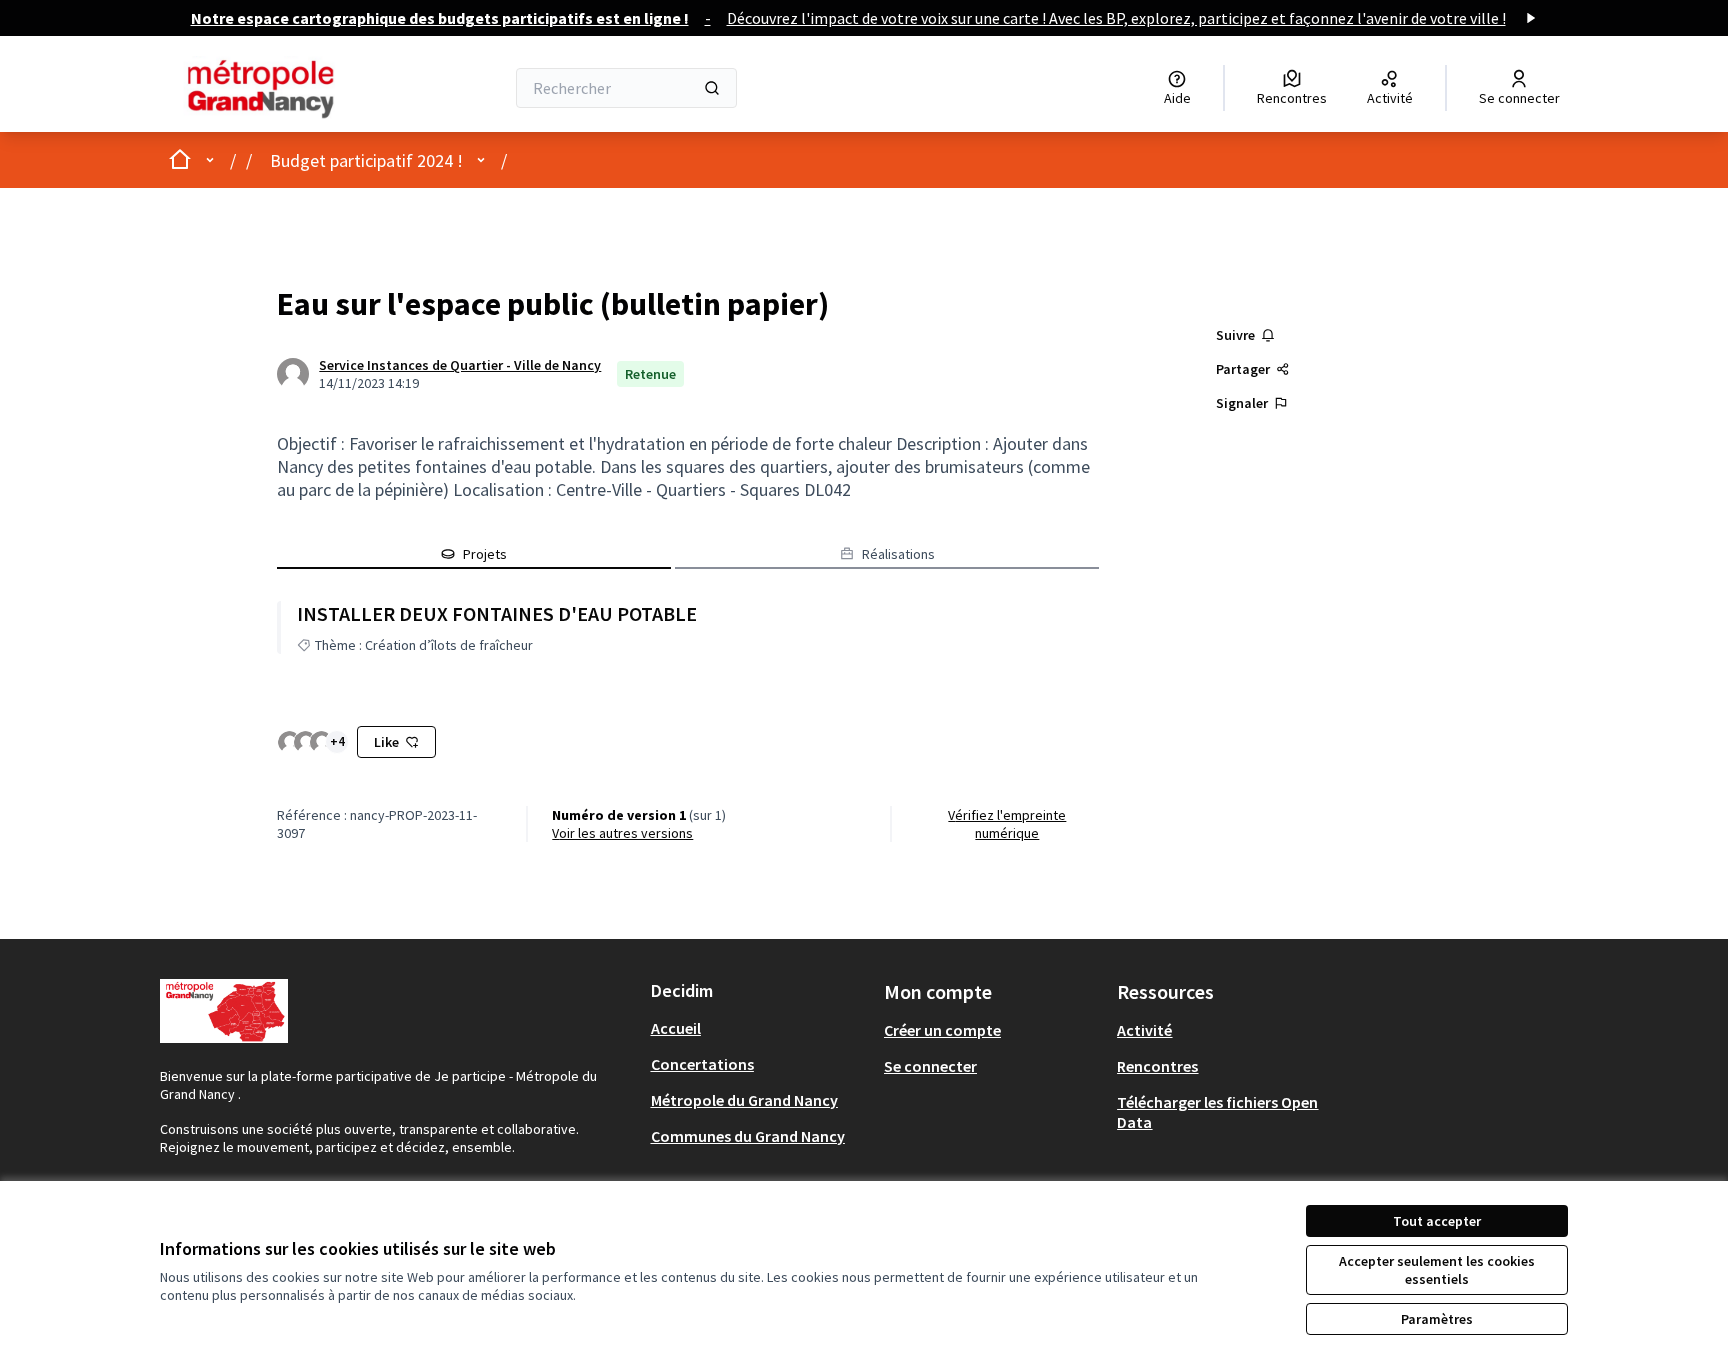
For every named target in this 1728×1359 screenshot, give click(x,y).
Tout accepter (1437, 1221)
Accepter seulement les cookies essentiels (1437, 1270)
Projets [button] (485, 554)
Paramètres (1437, 1319)
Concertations (702, 1064)
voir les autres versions (622, 833)
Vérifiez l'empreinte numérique (1007, 824)
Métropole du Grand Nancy (744, 1100)
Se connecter (930, 1066)
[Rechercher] (712, 88)
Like (386, 742)
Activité (1144, 1030)
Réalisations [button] (898, 554)
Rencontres (1157, 1066)
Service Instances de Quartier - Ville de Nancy (460, 365)
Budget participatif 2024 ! (366, 160)
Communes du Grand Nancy (748, 1136)
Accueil (676, 1028)
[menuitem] (759, 1028)
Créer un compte (942, 1030)
